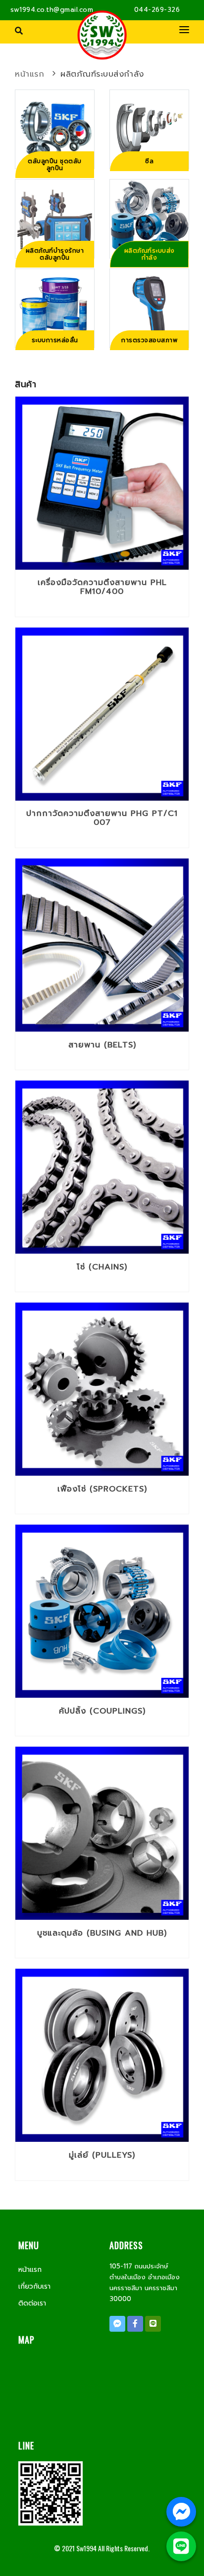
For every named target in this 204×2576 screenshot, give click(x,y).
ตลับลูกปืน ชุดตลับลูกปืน (55, 165)
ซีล (149, 161)
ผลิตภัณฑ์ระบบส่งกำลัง (102, 74)
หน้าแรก (29, 74)
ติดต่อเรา (32, 2303)
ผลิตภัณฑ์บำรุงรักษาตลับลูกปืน (55, 254)
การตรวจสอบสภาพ (149, 340)
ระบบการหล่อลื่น (55, 340)
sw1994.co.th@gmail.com (52, 10)
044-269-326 (157, 10)
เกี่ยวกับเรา (34, 2286)
